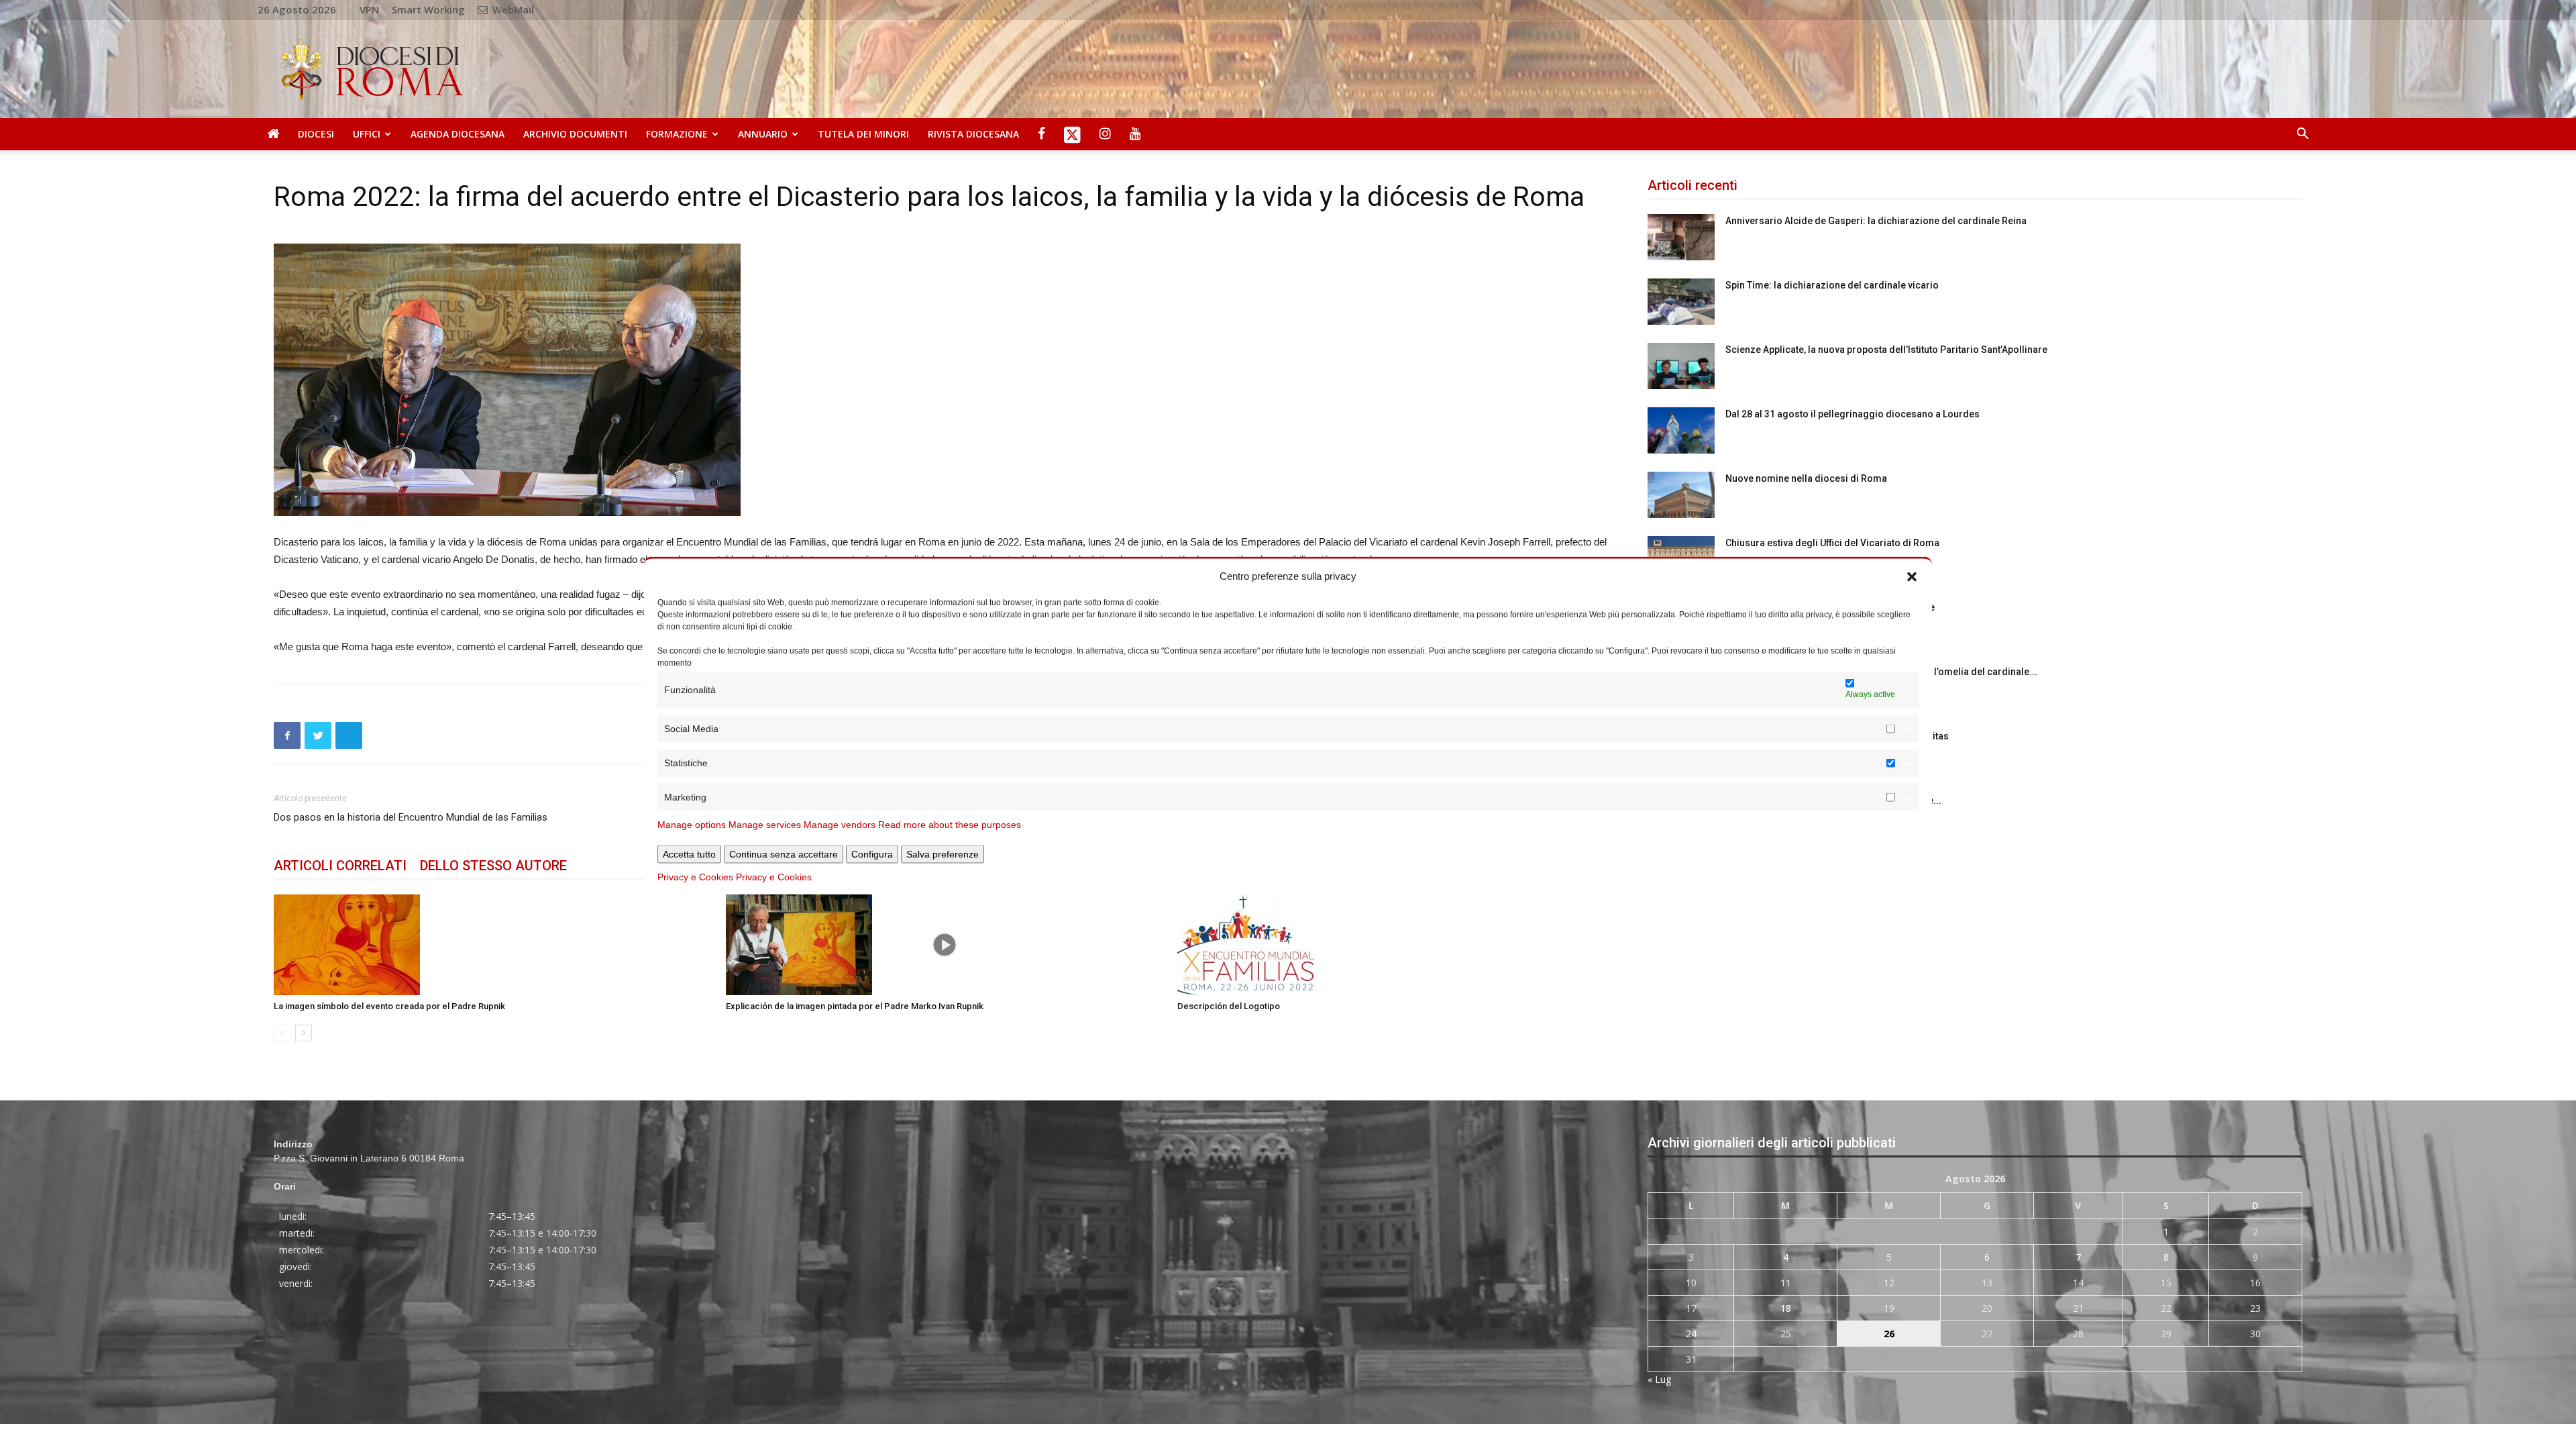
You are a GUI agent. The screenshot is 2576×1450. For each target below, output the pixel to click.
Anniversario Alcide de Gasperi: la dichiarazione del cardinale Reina (1876, 221)
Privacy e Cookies (695, 876)
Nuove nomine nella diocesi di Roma (1806, 478)
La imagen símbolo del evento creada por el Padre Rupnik (389, 1006)
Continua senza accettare (784, 853)
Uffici (367, 134)
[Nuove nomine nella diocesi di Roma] (1681, 495)
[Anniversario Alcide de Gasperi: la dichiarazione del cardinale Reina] (1681, 237)
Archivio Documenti (575, 134)
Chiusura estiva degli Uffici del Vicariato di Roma (1832, 543)
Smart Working (428, 9)
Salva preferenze (943, 853)
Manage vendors (840, 824)
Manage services (765, 824)
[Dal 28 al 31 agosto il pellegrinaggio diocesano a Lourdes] (1681, 430)
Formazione (677, 134)
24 (1691, 1334)
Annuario (763, 134)
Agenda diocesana (458, 134)
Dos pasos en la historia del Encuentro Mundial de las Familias (411, 817)
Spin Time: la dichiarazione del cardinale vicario (1832, 285)
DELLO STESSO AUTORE (493, 866)
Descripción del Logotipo (1229, 1006)
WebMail (512, 9)
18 (1786, 1308)
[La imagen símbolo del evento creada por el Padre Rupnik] (493, 945)
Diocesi (316, 134)
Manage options (692, 824)
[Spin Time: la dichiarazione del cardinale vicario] (1681, 302)
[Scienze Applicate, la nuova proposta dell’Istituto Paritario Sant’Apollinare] (1681, 366)
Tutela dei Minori (863, 134)
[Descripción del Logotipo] (1396, 945)
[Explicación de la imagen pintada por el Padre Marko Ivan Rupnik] (945, 945)
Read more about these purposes (950, 824)
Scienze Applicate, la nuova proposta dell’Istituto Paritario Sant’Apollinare (1886, 350)
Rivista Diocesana (973, 134)
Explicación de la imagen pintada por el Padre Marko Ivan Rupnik (855, 1006)
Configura (872, 853)
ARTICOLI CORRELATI (340, 866)
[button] (1912, 576)
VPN (369, 9)
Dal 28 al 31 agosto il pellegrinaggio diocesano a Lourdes (1853, 414)
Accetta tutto (689, 853)
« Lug (1659, 1379)
